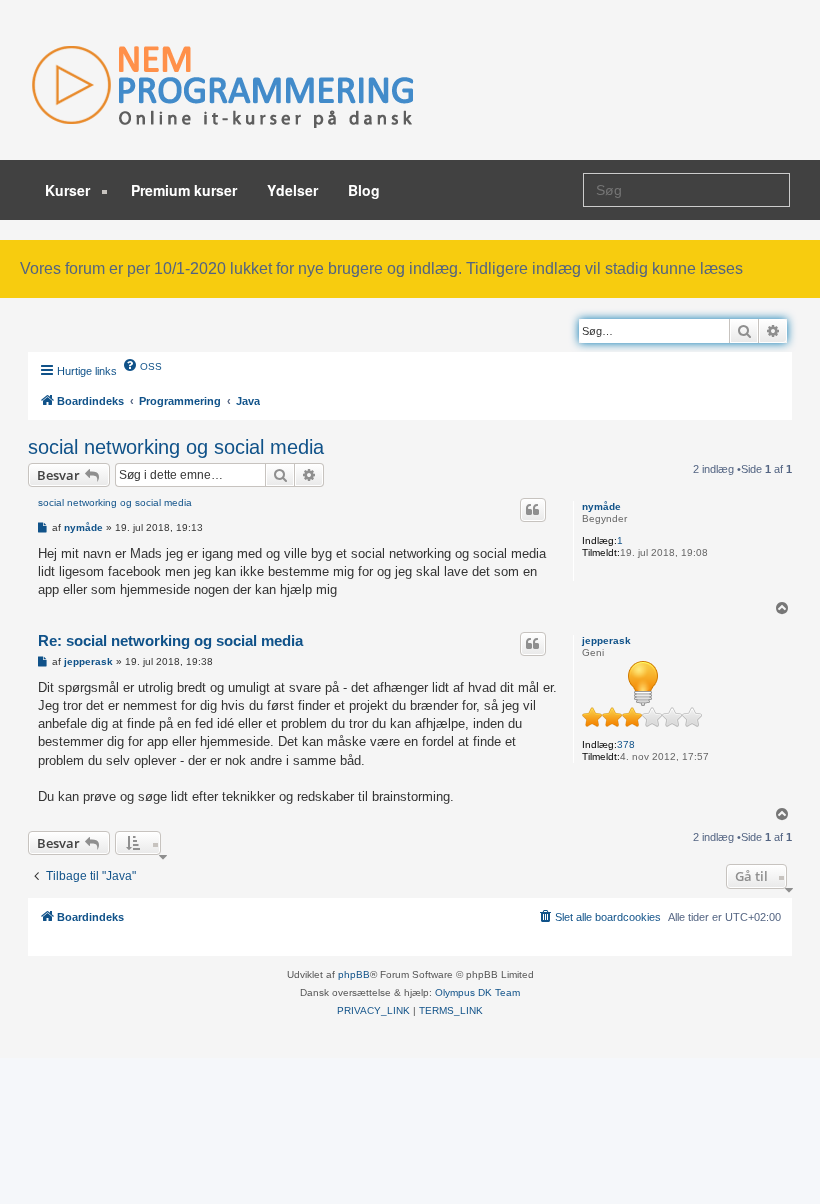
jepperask (606, 640)
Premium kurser (184, 190)
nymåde (601, 506)
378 (626, 744)
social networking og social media (176, 447)
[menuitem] (142, 365)
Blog (364, 190)
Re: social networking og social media (170, 640)
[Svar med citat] (533, 510)
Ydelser (292, 190)
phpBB (354, 974)
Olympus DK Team (477, 992)
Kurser (69, 190)
